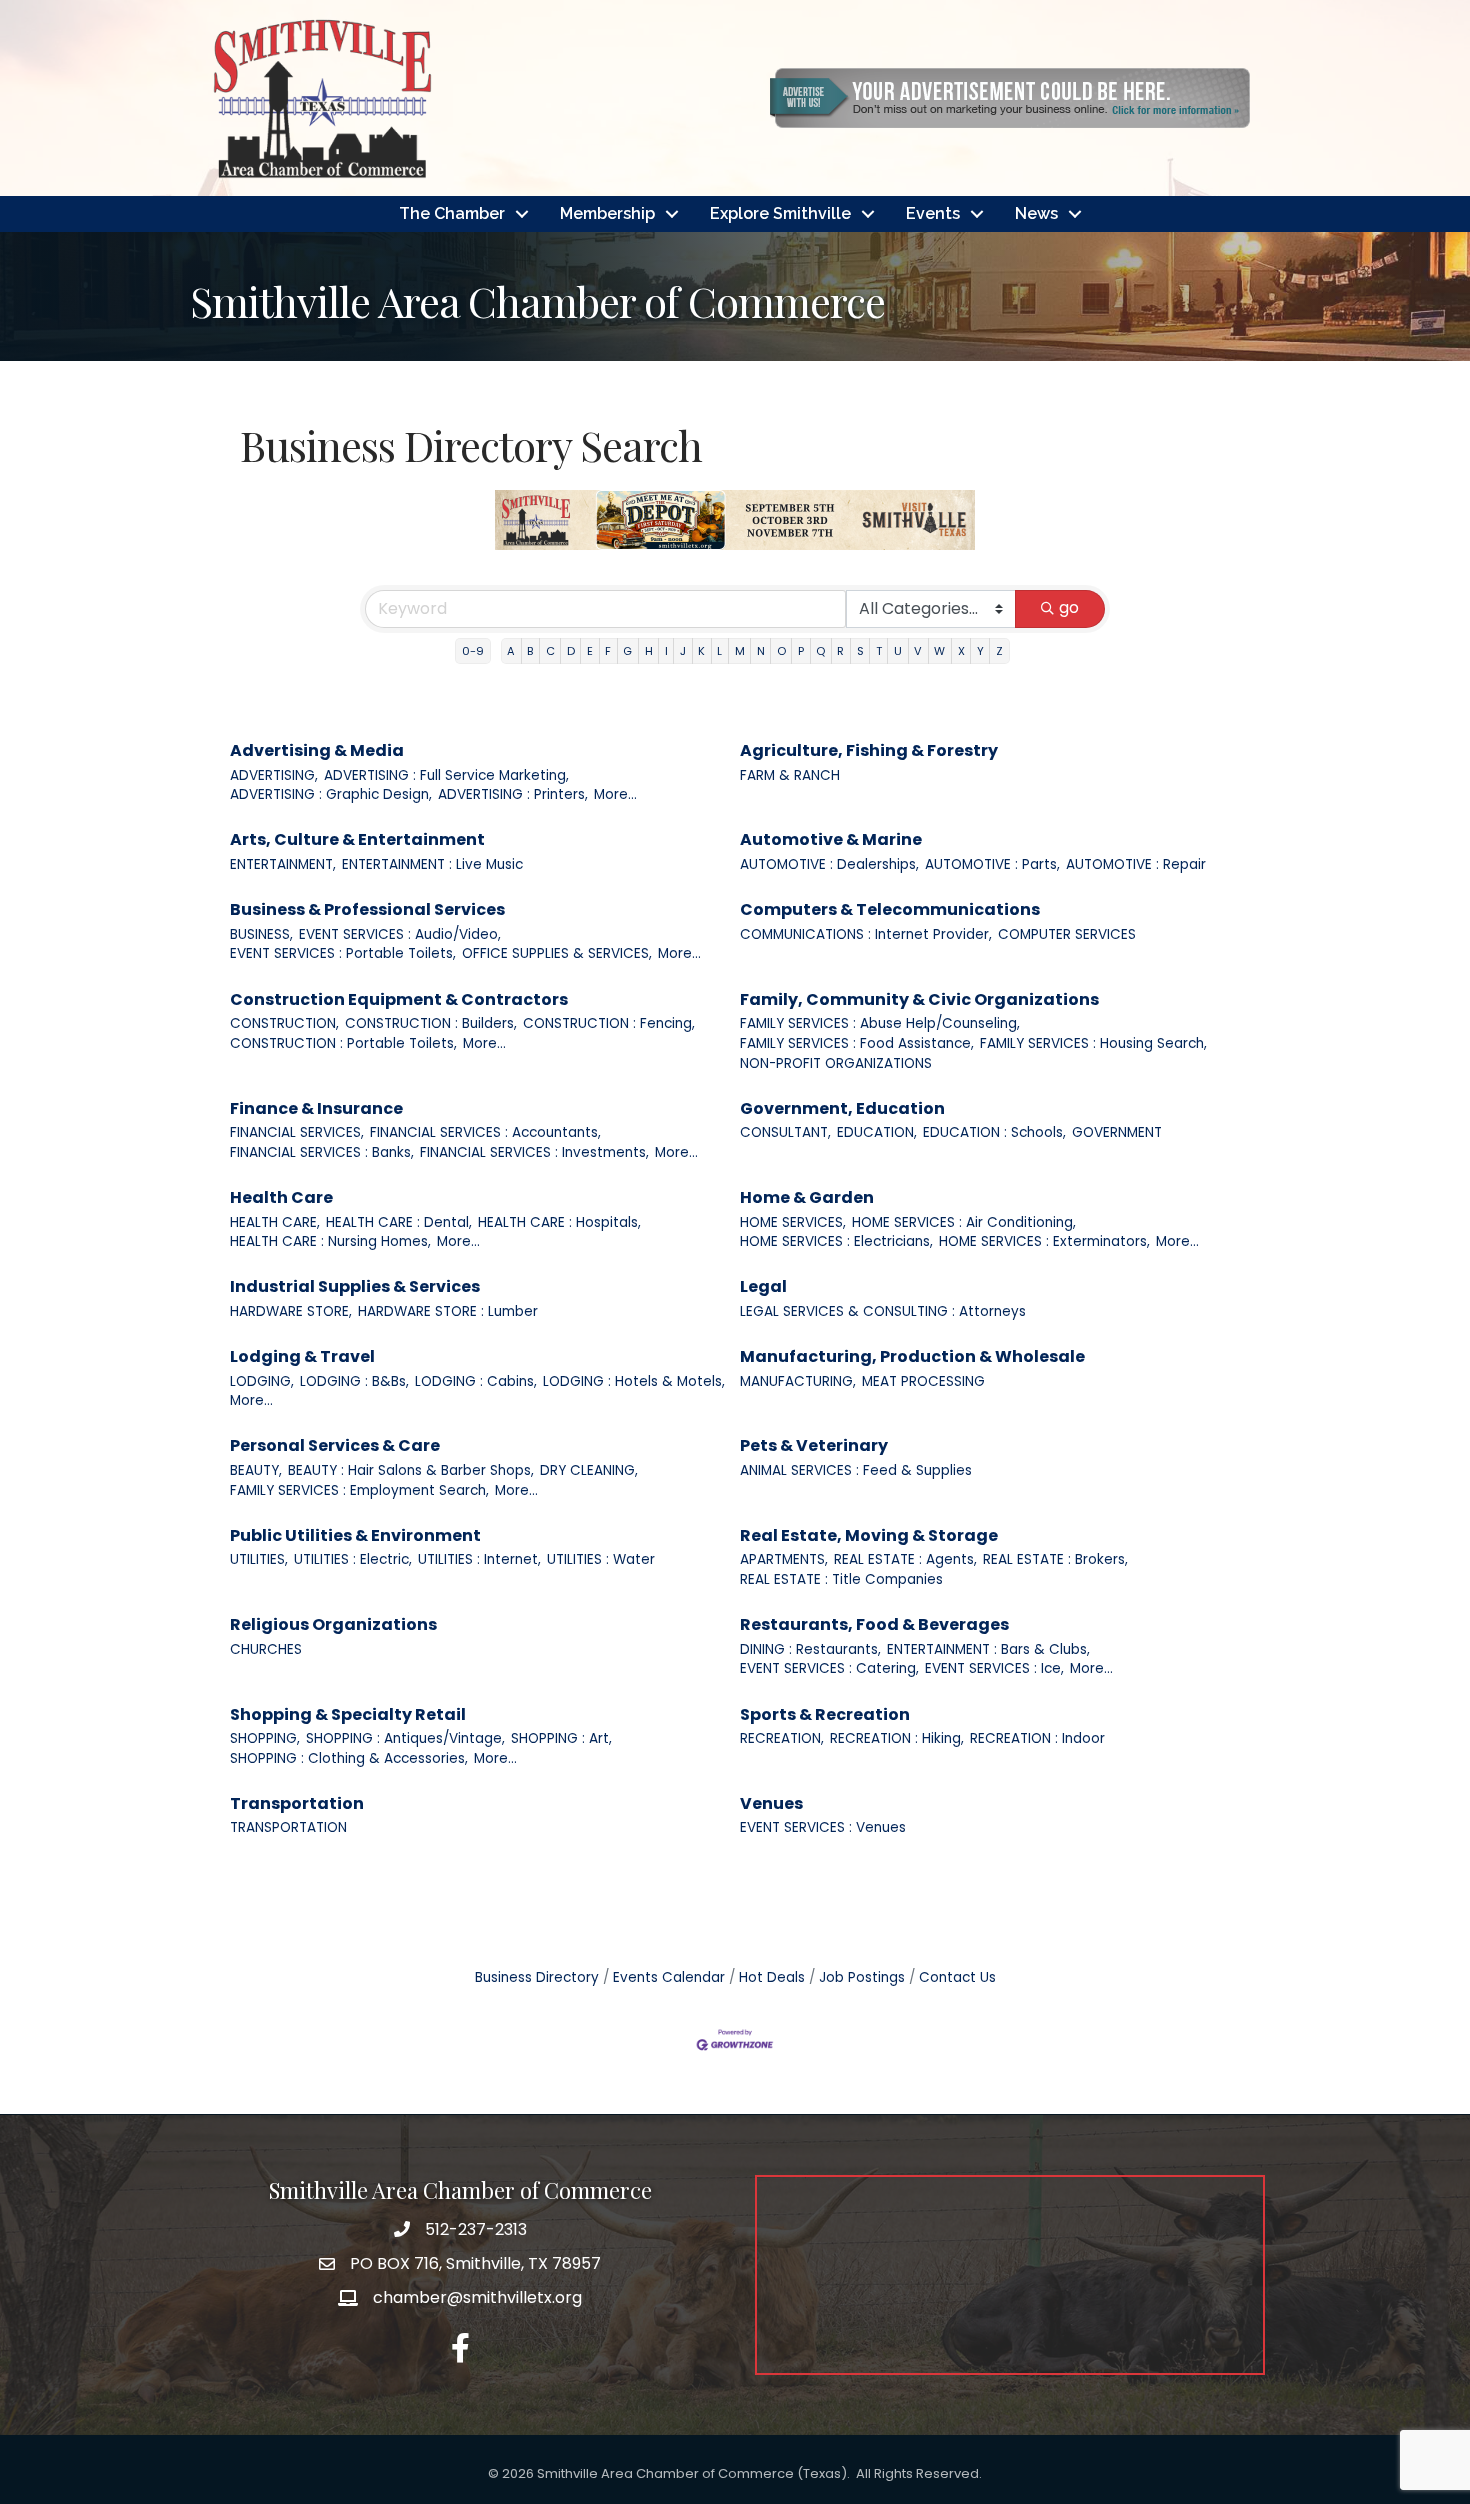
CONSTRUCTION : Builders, (431, 1023)
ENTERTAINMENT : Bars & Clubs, (988, 1649)
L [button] (719, 651)
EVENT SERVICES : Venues (823, 1827)
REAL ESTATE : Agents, (905, 1559)
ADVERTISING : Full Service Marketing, (446, 775)
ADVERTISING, (274, 775)
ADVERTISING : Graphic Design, (331, 794)
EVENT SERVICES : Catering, (829, 1668)
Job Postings (862, 1977)
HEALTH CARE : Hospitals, (559, 1222)
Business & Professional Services (367, 909)
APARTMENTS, (784, 1559)
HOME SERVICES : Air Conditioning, (964, 1222)
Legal (763, 1286)
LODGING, (262, 1381)
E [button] (590, 651)
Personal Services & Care (335, 1445)
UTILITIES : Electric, (353, 1559)
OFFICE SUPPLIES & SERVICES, (557, 953)
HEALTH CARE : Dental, (399, 1222)
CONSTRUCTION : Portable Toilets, (343, 1043)
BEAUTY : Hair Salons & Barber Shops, (411, 1470)
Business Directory (537, 1977)
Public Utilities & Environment (355, 1535)
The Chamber (452, 213)
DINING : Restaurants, (810, 1649)
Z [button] (999, 651)
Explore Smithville (780, 213)
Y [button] (980, 651)
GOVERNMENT (1117, 1132)
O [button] (781, 651)
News (1036, 213)
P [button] (801, 651)
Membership (607, 213)
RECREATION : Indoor (1037, 1738)
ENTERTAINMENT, (283, 864)
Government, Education (842, 1108)
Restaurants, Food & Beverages (874, 1624)
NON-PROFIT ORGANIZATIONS (836, 1063)
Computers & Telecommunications (890, 909)
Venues (771, 1803)
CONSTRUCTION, (284, 1023)
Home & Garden (807, 1197)
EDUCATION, (877, 1132)
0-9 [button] (473, 651)
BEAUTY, (256, 1470)
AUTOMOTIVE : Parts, (992, 864)
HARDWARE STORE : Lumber (448, 1311)
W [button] (939, 651)
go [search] (1069, 607)
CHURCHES (266, 1649)
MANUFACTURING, (798, 1381)
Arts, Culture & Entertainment (357, 839)
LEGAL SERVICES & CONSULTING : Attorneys (883, 1311)
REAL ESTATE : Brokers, (1055, 1559)
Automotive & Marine (831, 839)
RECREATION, (782, 1738)
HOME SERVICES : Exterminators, (1044, 1241)
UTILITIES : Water (601, 1559)
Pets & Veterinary (814, 1445)
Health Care (281, 1197)
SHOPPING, (265, 1738)
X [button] (961, 651)
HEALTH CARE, (275, 1222)
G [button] (627, 651)
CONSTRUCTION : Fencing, (609, 1023)
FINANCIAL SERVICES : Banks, (322, 1152)
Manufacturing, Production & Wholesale (912, 1356)
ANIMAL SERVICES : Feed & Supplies (856, 1470)
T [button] (879, 651)
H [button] (649, 651)
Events (933, 213)
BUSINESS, (261, 934)
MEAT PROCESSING (923, 1381)
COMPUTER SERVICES (1067, 934)
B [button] (530, 651)
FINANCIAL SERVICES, (297, 1132)
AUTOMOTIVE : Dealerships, (829, 864)
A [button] (511, 651)
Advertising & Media (317, 750)
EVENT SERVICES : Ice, (994, 1668)
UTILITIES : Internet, (479, 1559)
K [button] (701, 651)
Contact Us (957, 1977)
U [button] (898, 651)
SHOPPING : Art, (561, 1738)
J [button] (683, 651)
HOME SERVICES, (793, 1222)
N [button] (761, 651)
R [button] (840, 651)
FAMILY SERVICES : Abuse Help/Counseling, (880, 1023)
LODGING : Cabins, (476, 1381)
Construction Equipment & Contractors (399, 999)
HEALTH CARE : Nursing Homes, (330, 1241)
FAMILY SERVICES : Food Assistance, (857, 1043)
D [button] (571, 651)
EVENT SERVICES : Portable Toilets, (343, 953)
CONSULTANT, (785, 1132)
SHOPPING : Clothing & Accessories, (349, 1758)
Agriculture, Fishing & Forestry (869, 750)
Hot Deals (772, 1977)
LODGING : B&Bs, (354, 1381)
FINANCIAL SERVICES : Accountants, (485, 1132)
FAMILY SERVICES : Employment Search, (359, 1490)
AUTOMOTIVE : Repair (1136, 864)
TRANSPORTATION (288, 1827)
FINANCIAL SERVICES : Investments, (534, 1152)
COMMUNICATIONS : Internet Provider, (866, 934)
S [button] (860, 651)
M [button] (740, 651)
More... (615, 794)
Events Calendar (669, 1977)
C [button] (550, 651)
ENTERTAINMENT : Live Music (432, 864)
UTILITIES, (259, 1559)
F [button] (608, 651)
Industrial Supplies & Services (355, 1286)
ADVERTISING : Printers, (513, 794)
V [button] (918, 651)
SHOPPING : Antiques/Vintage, (405, 1738)
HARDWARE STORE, (291, 1311)
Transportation (297, 1803)
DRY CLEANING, (589, 1470)
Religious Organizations (333, 1624)
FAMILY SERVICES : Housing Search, (1093, 1043)
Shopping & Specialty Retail (348, 1714)
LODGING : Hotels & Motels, (634, 1381)
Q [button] (820, 651)
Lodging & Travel (302, 1356)
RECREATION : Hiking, (897, 1738)
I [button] (666, 651)
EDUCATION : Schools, (994, 1132)
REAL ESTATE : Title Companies (841, 1579)
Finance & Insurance (316, 1108)
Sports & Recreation (825, 1714)
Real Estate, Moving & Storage (869, 1535)
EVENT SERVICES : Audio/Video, (400, 934)
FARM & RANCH (790, 775)
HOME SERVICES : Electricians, (836, 1241)
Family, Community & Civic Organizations (919, 999)
